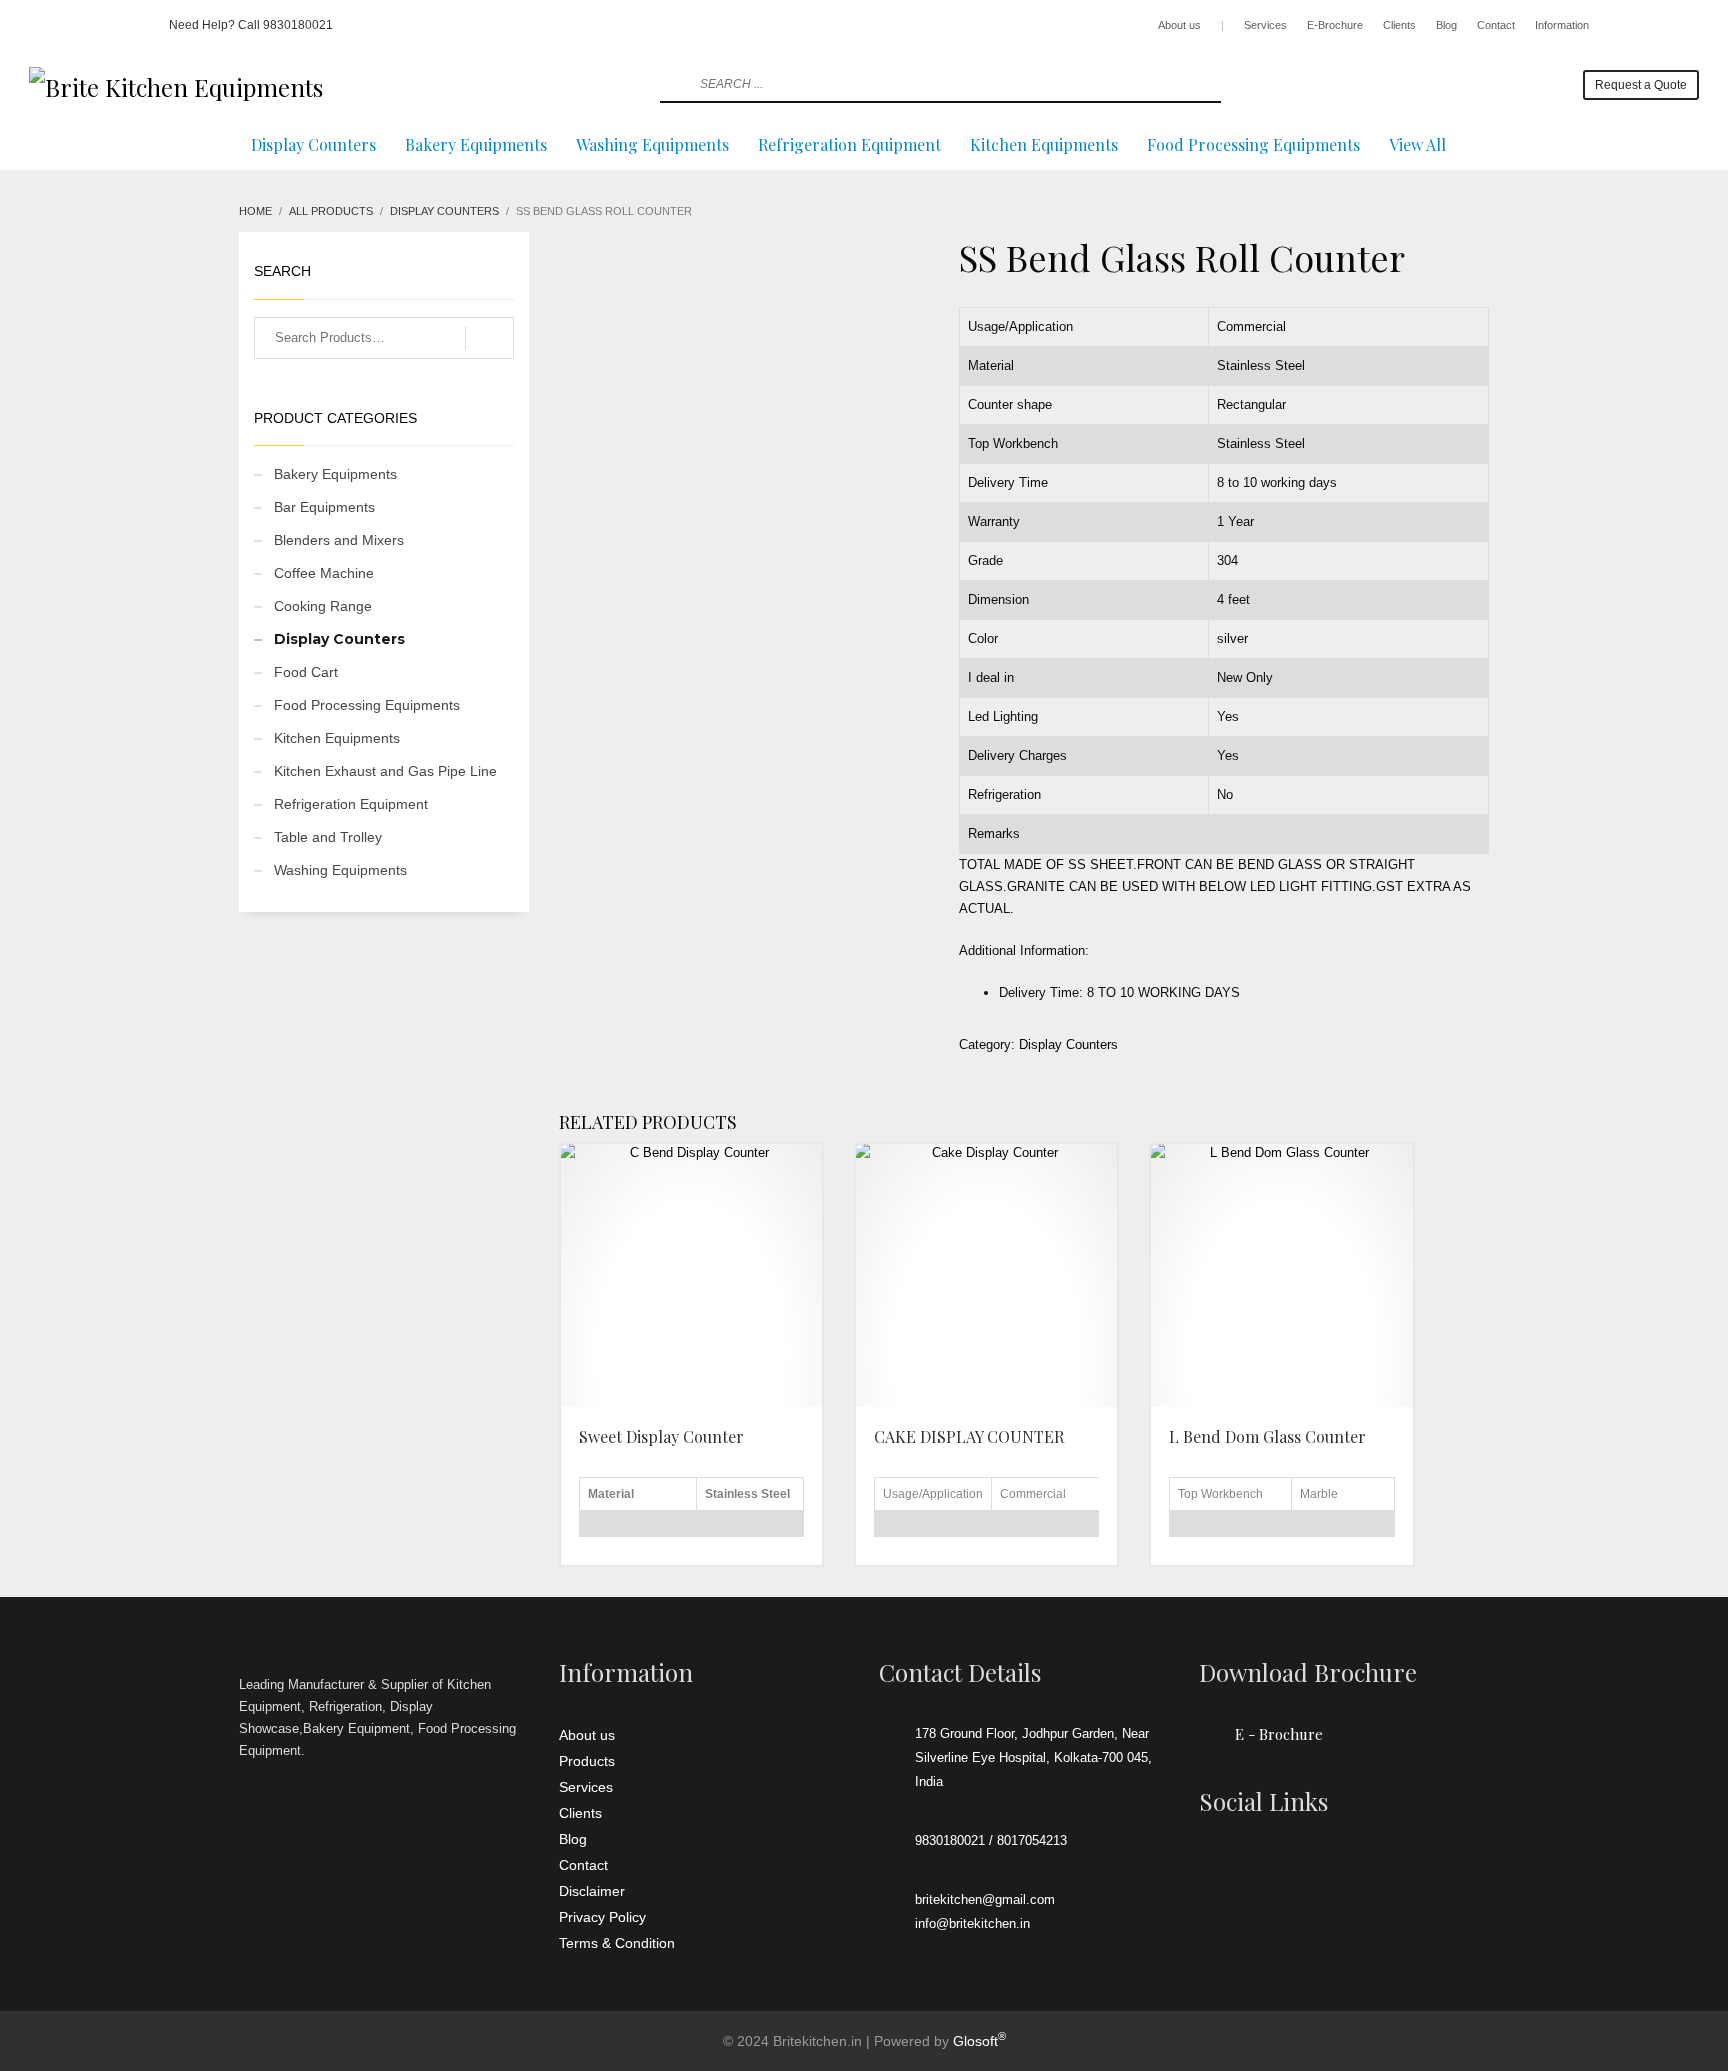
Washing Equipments (340, 870)
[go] (673, 84)
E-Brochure (1335, 25)
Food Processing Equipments (367, 705)
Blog (1446, 25)
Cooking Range (323, 606)
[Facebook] (44, 25)
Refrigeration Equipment (351, 804)
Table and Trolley (328, 837)
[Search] (489, 338)
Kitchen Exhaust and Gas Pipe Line (385, 771)
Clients (1399, 25)
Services (1265, 25)
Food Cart (306, 672)
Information (1562, 25)
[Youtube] (104, 25)
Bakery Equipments (335, 474)
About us (1179, 25)
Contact (1496, 25)
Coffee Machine (324, 573)
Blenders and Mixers (339, 540)
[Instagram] (74, 25)
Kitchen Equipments (337, 738)
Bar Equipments (324, 507)
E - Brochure (1279, 1734)
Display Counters (1068, 1044)
